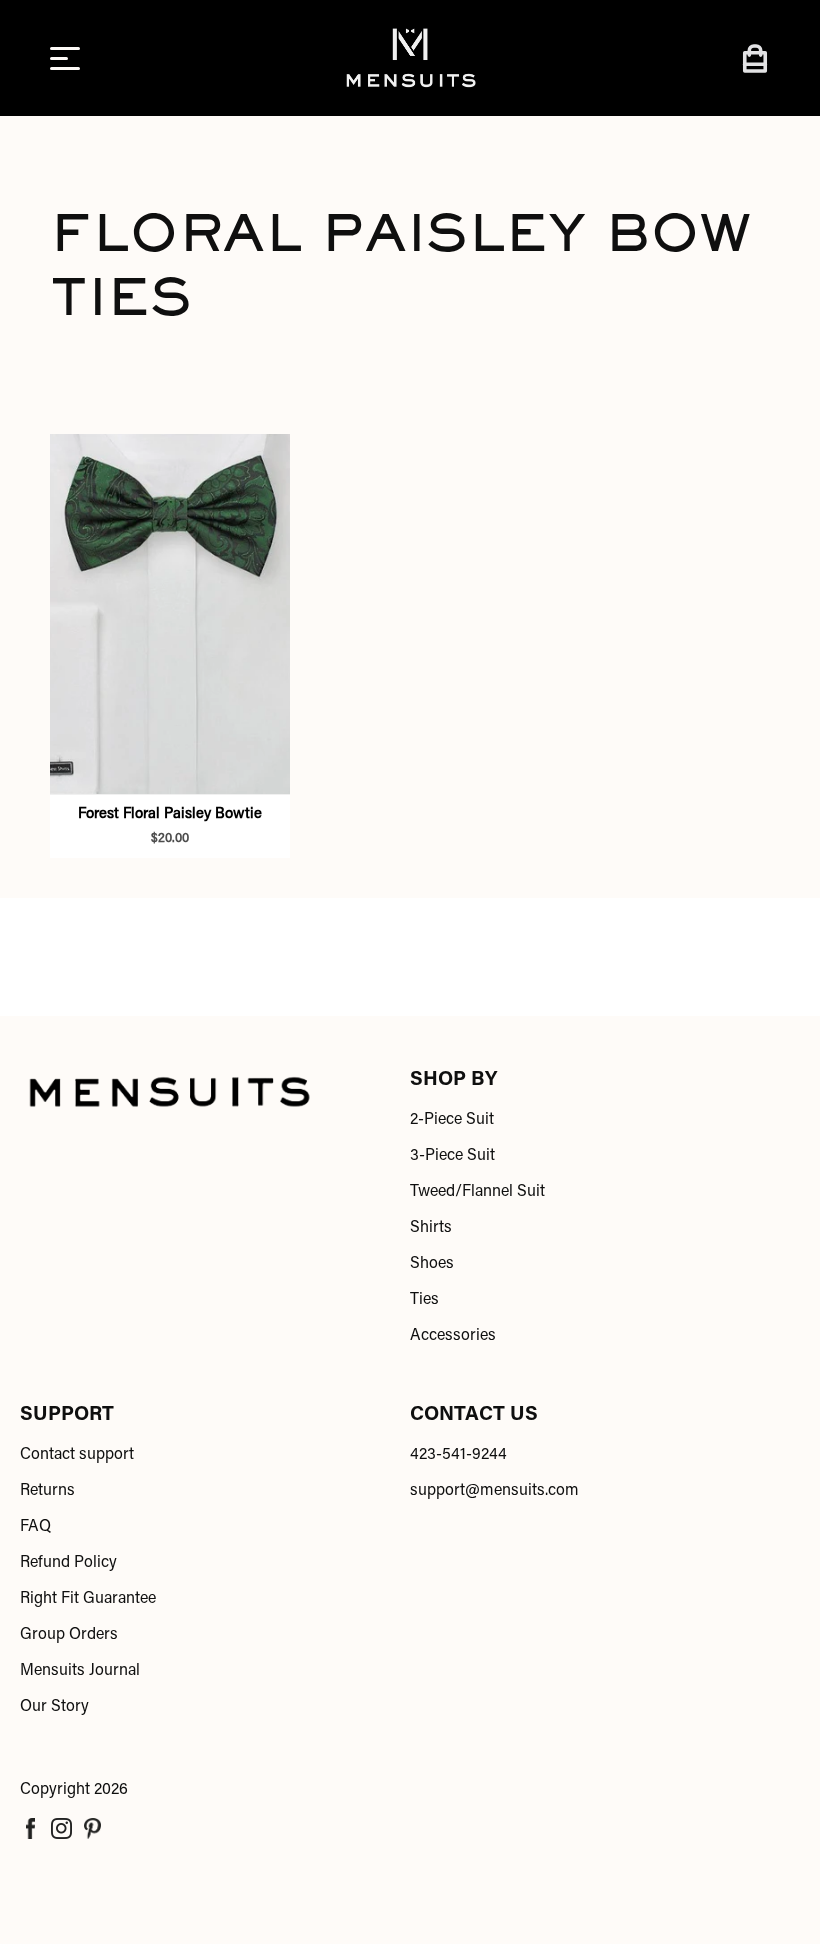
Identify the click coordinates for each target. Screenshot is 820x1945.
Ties (424, 1300)
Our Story (54, 1707)
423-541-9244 (458, 1455)
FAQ (35, 1527)
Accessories (453, 1336)
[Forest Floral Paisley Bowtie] (170, 614)
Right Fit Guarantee (88, 1599)
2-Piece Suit (452, 1120)
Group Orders (69, 1635)
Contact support (77, 1455)
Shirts (431, 1228)
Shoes (432, 1264)
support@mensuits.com (494, 1491)
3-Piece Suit (452, 1156)
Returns (47, 1491)
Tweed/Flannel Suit (477, 1192)
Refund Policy (68, 1563)
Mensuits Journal (80, 1671)
